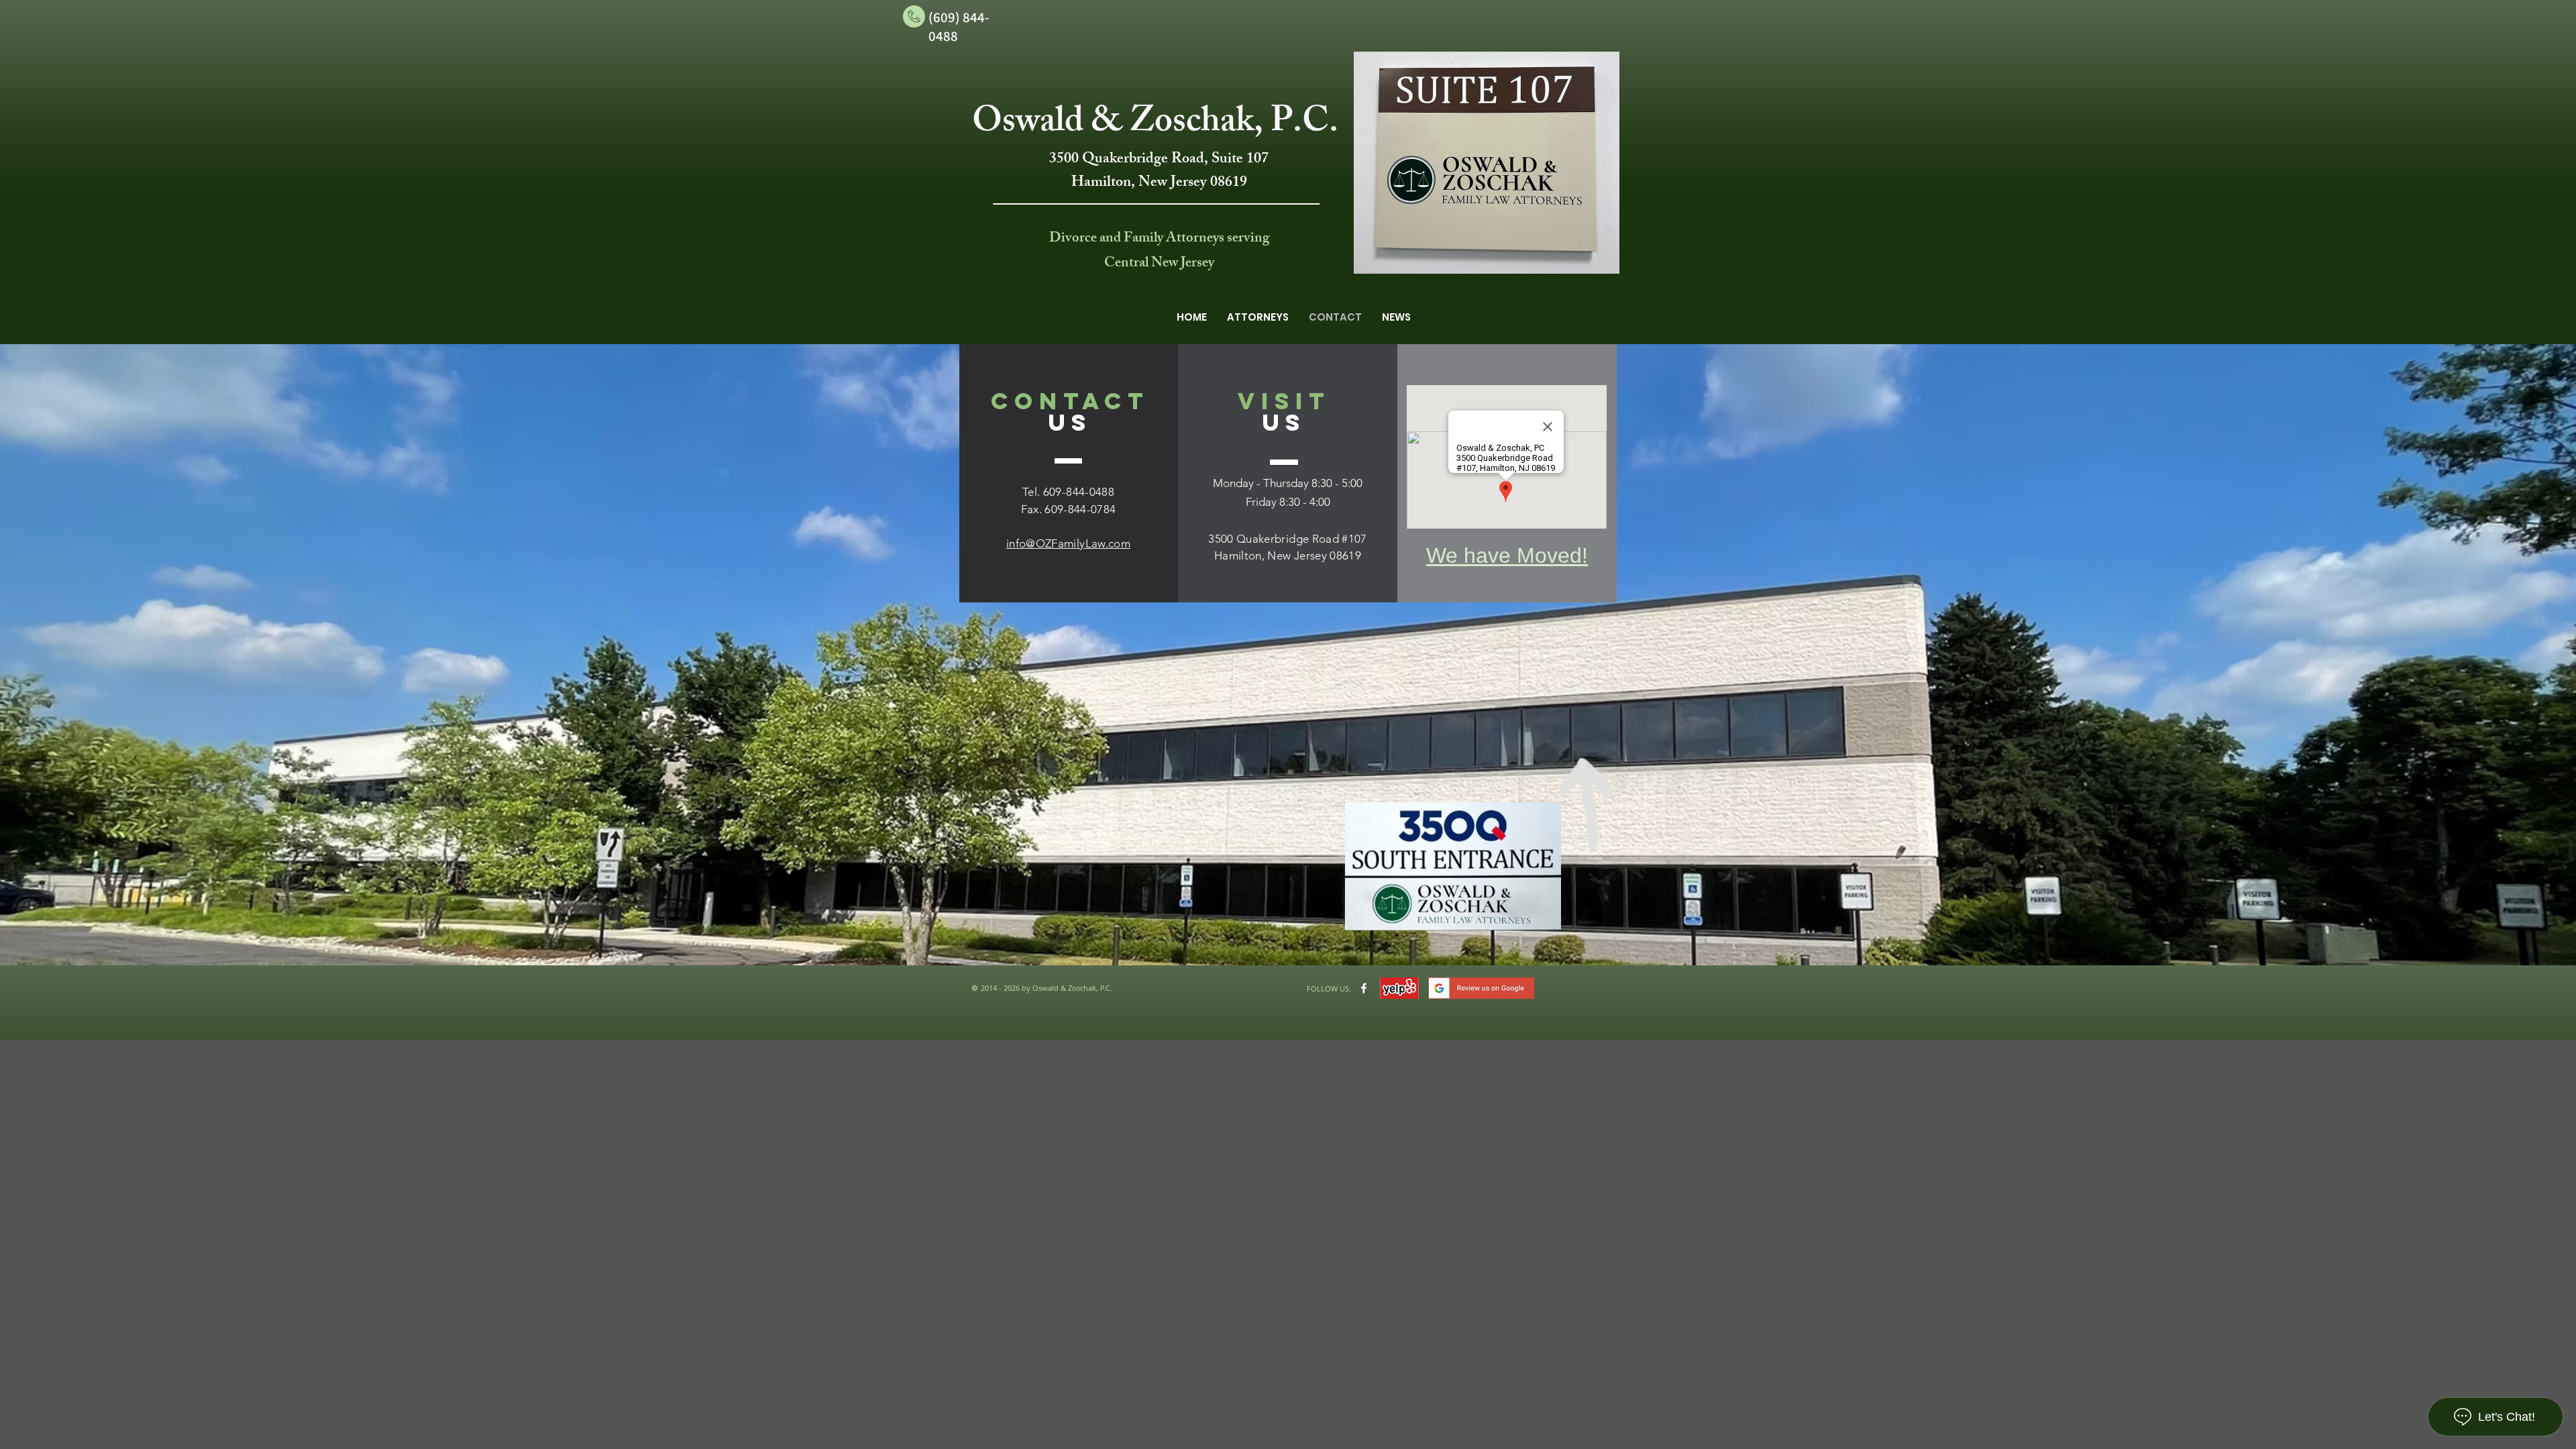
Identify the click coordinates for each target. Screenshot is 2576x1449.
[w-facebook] (1364, 988)
